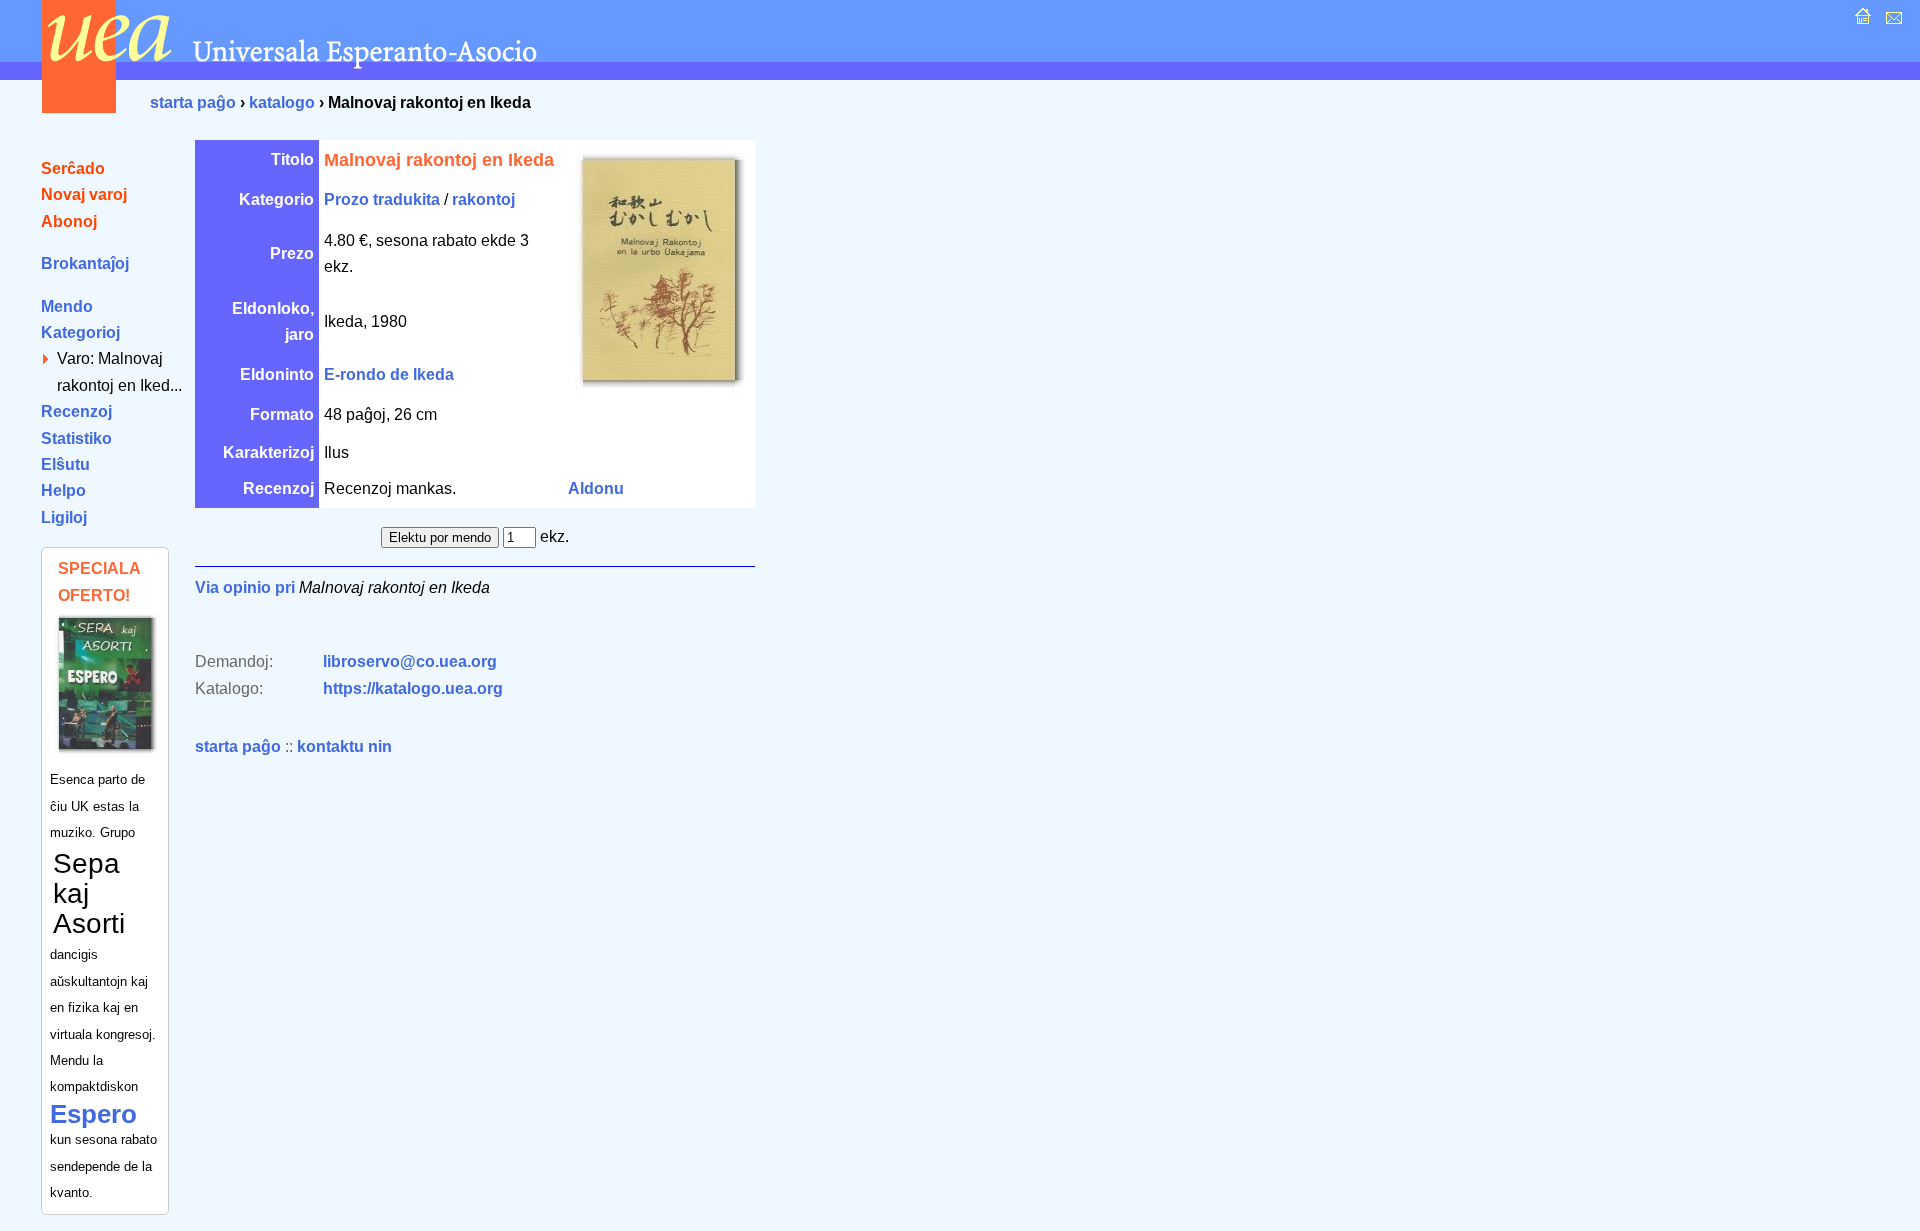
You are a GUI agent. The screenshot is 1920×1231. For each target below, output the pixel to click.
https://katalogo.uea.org (413, 688)
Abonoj (69, 221)
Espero (93, 1114)
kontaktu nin (344, 746)
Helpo (63, 490)
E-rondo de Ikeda (389, 374)
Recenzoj (76, 411)
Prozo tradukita (382, 199)
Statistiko (76, 438)
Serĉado (73, 168)
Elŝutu (65, 464)
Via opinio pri (245, 587)
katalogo (282, 102)
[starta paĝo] (1860, 21)
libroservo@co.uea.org (410, 661)
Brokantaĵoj (85, 263)
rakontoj (483, 199)
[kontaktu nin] (1891, 21)
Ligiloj (64, 517)
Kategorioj (80, 332)
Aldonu (596, 488)
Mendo (67, 306)
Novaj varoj (84, 194)
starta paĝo (193, 102)
